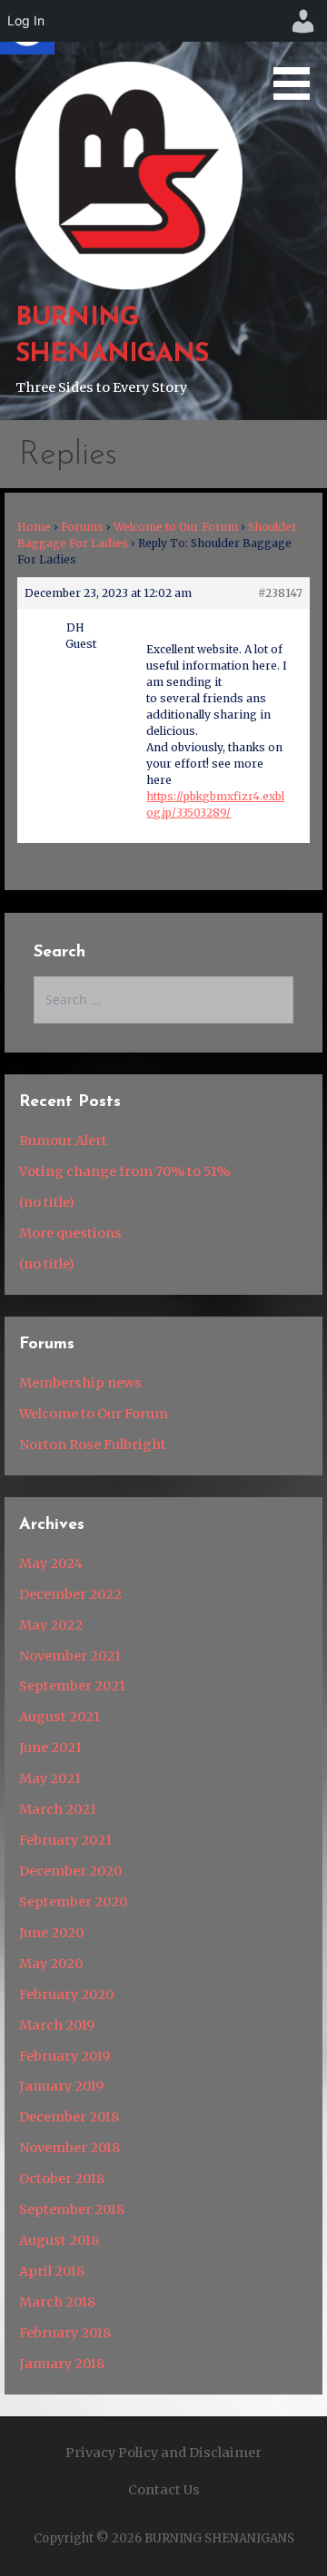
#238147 (280, 593)
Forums (82, 527)
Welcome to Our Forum (176, 527)
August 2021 (59, 1717)
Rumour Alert (63, 1141)
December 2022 (70, 1594)
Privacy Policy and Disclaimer (163, 2453)
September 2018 (72, 2209)
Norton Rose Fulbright (93, 1445)
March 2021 (58, 1809)
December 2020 (70, 1871)
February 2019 (64, 2056)
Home (34, 527)
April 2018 (52, 2271)
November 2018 (69, 2148)
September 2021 (72, 1686)
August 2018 (59, 2240)
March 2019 (57, 2025)
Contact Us (164, 2490)
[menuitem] (303, 21)
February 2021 (65, 1840)
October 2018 (62, 2179)
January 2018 (62, 2364)
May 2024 (51, 1563)
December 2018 (69, 2117)
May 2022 (51, 1625)
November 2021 (70, 1656)
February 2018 (65, 2333)
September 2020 (73, 1902)
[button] (298, 53)
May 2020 (51, 1964)
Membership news (80, 1383)
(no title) (47, 1202)
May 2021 (50, 1778)
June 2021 (50, 1748)
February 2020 (66, 1994)
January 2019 (61, 2086)
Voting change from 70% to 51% (124, 1171)
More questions (70, 1233)
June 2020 (51, 1933)
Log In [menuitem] (26, 20)
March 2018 (57, 2302)
